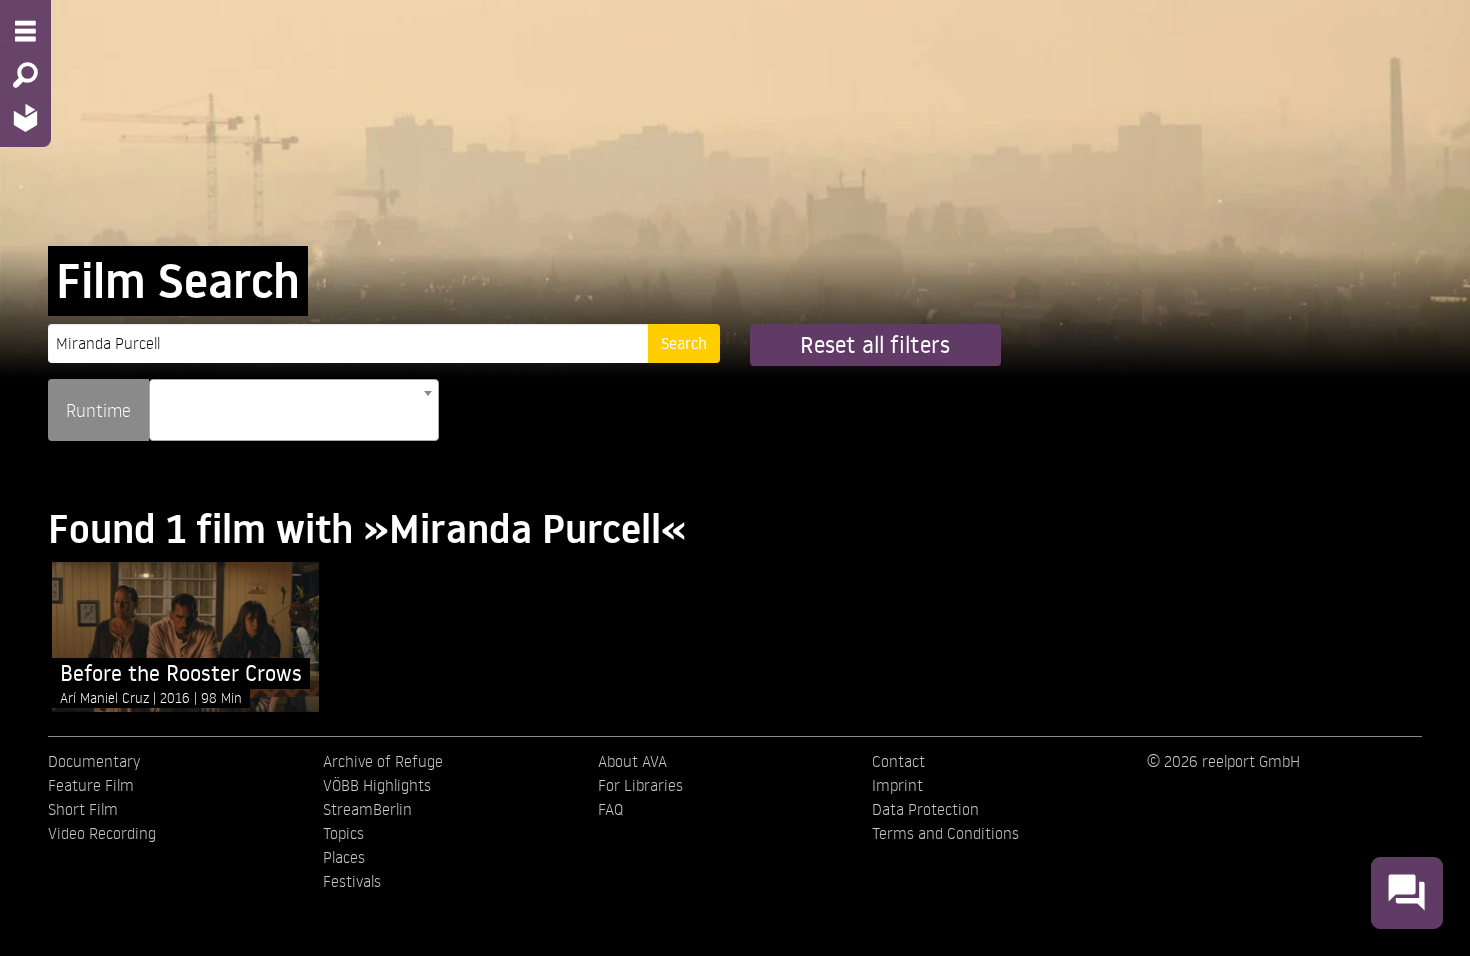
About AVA (632, 761)
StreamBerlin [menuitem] (367, 809)
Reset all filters (875, 344)
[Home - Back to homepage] (25, 117)
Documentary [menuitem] (94, 761)
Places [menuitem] (344, 857)
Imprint (897, 785)
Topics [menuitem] (343, 833)
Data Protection (925, 809)
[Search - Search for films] (25, 75)
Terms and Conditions (945, 833)
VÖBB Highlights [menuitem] (377, 785)
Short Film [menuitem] (83, 809)
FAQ (610, 809)
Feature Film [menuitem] (91, 785)
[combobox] (294, 410)
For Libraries (640, 785)
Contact (898, 761)
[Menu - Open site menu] (25, 31)
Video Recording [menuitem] (102, 833)
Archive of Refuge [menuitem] (383, 761)
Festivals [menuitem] (352, 881)
